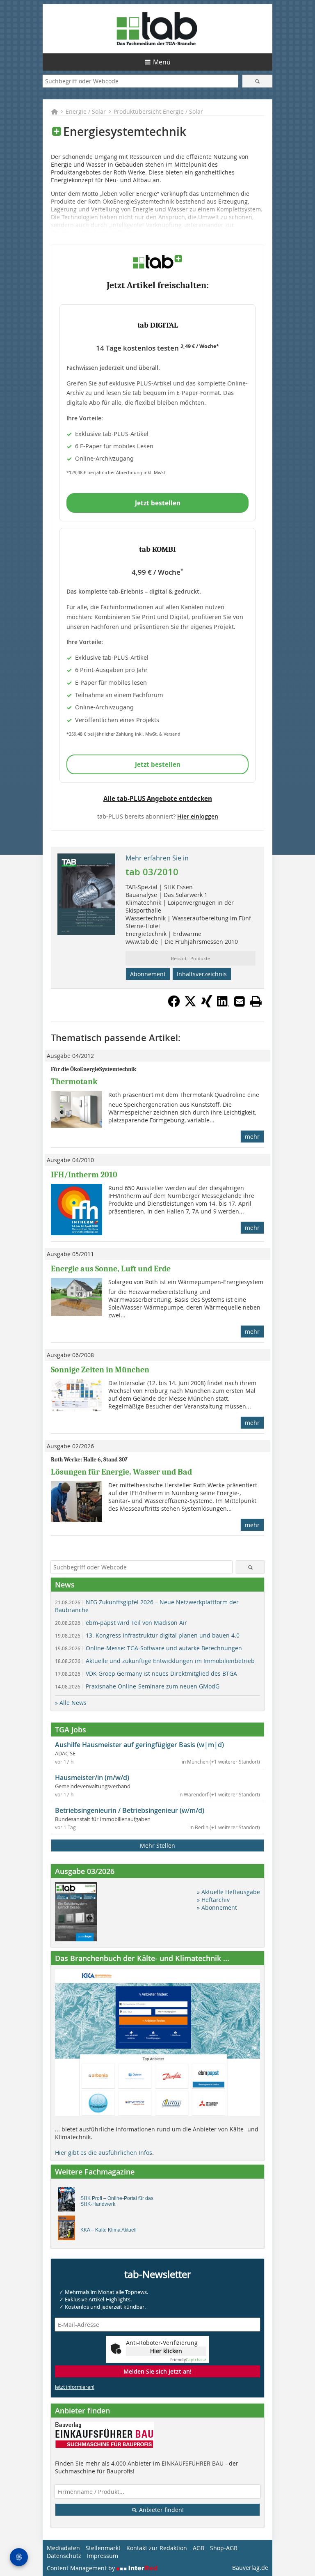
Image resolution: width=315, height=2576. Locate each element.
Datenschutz (64, 2556)
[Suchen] (257, 81)
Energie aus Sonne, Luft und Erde (111, 1269)
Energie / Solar (86, 111)
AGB (199, 2548)
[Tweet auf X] (190, 1005)
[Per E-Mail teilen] (240, 1001)
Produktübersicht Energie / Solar (158, 111)
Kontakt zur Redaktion (157, 2548)
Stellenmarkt (103, 2548)
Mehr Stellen (157, 1845)
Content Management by (82, 2568)
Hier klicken (166, 2351)
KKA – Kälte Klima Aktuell (108, 2230)
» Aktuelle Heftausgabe (228, 1892)
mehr (252, 1137)
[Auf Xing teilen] (207, 1005)
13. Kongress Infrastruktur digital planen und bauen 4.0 (147, 1635)
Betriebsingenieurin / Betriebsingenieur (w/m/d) (130, 1810)
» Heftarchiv (213, 1900)
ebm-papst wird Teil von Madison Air (121, 1623)
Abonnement (148, 974)
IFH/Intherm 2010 (84, 1175)
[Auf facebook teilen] (174, 1005)
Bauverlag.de (250, 2568)
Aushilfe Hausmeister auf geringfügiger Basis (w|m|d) (139, 1745)
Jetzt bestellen (158, 503)
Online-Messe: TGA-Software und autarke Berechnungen (148, 1648)
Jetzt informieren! (75, 2387)
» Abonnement (217, 1907)
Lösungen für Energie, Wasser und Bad (121, 1472)
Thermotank (74, 1082)
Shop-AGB (224, 2548)
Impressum (103, 2556)
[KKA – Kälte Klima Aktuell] (69, 2230)
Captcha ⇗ (188, 2360)
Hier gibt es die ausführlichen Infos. (104, 2153)
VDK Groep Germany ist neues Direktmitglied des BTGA (146, 1673)
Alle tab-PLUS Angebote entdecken (158, 798)
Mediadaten (63, 2548)
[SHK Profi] (69, 2201)
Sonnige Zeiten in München (100, 1370)
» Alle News (71, 1703)
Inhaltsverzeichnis (202, 974)
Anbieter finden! (161, 2510)
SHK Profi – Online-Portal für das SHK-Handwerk (117, 2201)
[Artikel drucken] (256, 1001)
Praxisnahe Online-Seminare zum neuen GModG (137, 1686)
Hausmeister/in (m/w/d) (92, 1778)
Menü (162, 62)
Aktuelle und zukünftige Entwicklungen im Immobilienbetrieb (155, 1661)
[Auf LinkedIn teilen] (223, 1005)
